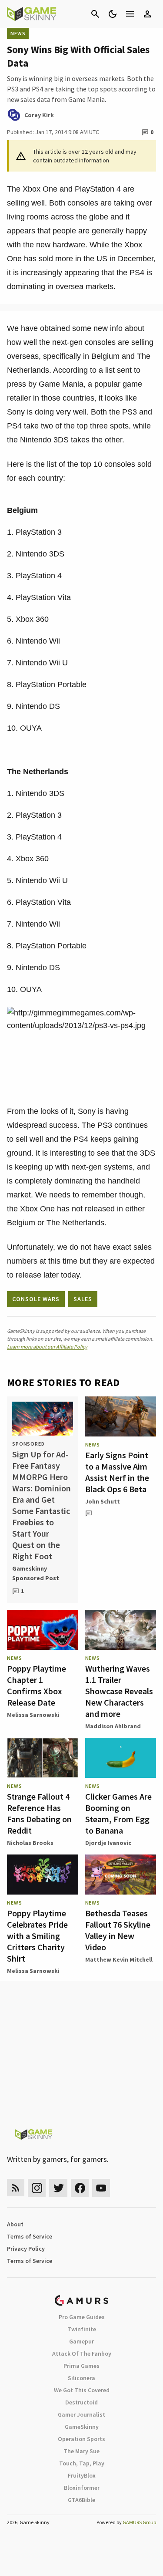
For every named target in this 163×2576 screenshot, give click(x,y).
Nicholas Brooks (30, 1843)
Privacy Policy (26, 2249)
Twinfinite (82, 2329)
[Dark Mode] (113, 14)
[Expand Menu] (130, 14)
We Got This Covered (82, 2390)
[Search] (95, 14)
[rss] (16, 2188)
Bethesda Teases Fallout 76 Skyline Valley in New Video (118, 1930)
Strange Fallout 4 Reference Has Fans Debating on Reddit (39, 1813)
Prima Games (81, 2366)
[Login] (147, 14)
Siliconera (81, 2378)
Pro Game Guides (82, 2317)
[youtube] (101, 2188)
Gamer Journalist (81, 2414)
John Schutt (103, 1501)
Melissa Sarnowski (33, 1715)
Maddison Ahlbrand (113, 1726)
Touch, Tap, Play (82, 2463)
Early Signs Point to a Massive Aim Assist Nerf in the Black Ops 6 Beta (117, 1472)
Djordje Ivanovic (108, 1843)
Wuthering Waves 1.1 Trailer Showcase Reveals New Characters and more (119, 1691)
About (15, 2224)
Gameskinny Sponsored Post (36, 1573)
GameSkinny (82, 2427)
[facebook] (80, 2188)
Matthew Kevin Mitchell (119, 1959)
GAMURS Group (139, 2522)
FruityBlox (82, 2475)
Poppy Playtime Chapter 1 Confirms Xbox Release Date (37, 1685)
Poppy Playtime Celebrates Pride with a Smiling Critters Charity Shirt (37, 1936)
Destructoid (81, 2402)
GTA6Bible (81, 2500)
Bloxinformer (82, 2488)
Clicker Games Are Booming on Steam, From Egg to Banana (118, 1813)
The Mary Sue (81, 2451)
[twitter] (58, 2188)
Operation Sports (81, 2439)
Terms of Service (30, 2236)
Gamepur (81, 2341)
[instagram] (37, 2188)
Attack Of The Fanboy (82, 2353)
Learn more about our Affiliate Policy (47, 1347)
